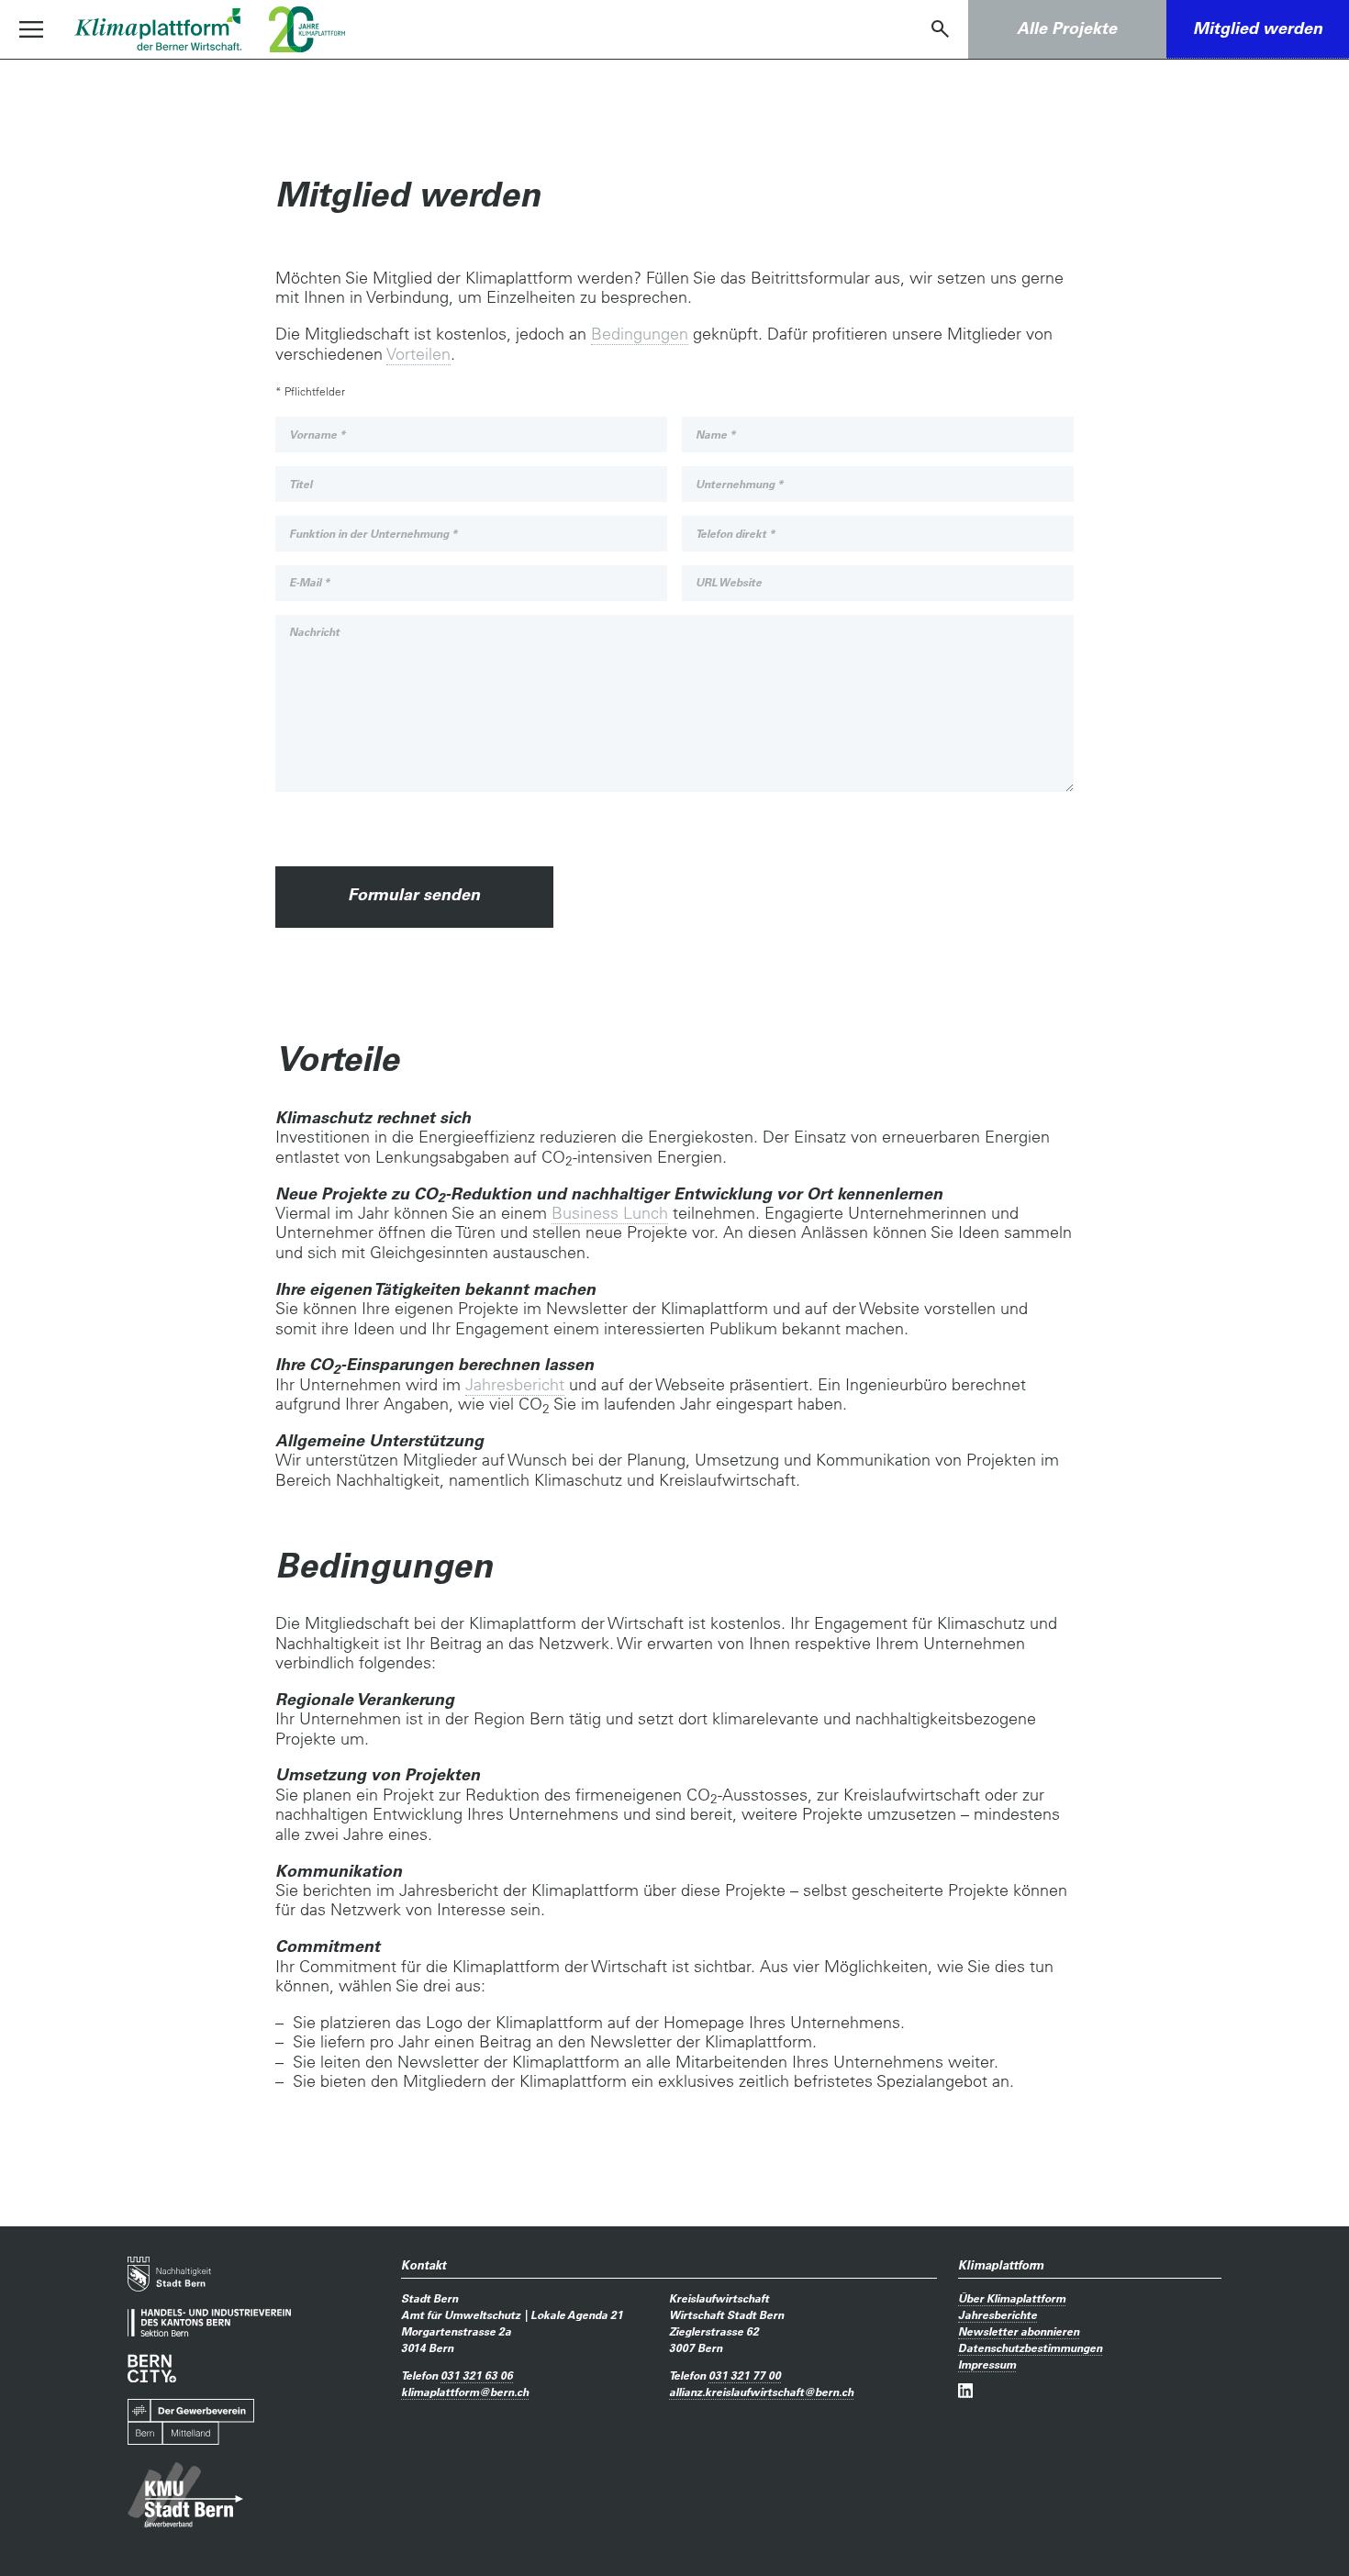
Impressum (987, 2364)
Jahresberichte (998, 2314)
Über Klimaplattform (1012, 2298)
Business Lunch (610, 1213)
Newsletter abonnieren (1019, 2331)
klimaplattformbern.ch (465, 2392)
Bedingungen (640, 334)
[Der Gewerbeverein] (191, 2422)
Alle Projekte (1067, 28)
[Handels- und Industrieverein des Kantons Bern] (209, 2323)
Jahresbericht (515, 1384)
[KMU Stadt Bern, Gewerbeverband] (185, 2495)
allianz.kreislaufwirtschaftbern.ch (761, 2392)
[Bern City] (152, 2368)
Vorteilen (418, 354)
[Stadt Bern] (169, 2274)
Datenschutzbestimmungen (1030, 2347)
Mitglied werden (1258, 28)
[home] (158, 29)
